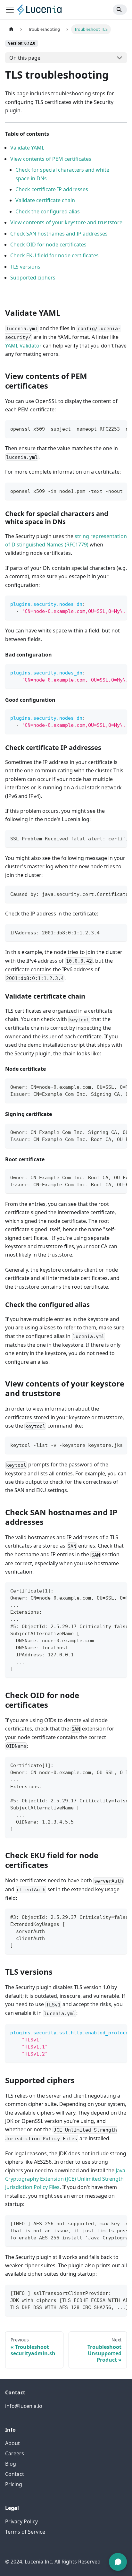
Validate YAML (27, 148)
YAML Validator (23, 346)
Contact (15, 2474)
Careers (15, 2453)
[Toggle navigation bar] (10, 10)
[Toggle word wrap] (107, 428)
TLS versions (25, 267)
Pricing (14, 2484)
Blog (11, 2464)
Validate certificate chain (45, 200)
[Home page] (11, 29)
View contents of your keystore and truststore (66, 222)
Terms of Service (25, 2532)
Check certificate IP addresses (52, 189)
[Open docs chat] (118, 2562)
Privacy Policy (21, 2521)
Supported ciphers (33, 278)
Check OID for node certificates (48, 245)
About (12, 2443)
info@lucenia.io (24, 2406)
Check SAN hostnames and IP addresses (59, 234)
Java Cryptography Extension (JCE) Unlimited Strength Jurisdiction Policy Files (65, 2179)
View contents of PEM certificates (51, 159)
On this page (25, 58)
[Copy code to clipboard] (119, 428)
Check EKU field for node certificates (54, 255)
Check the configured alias (48, 211)
